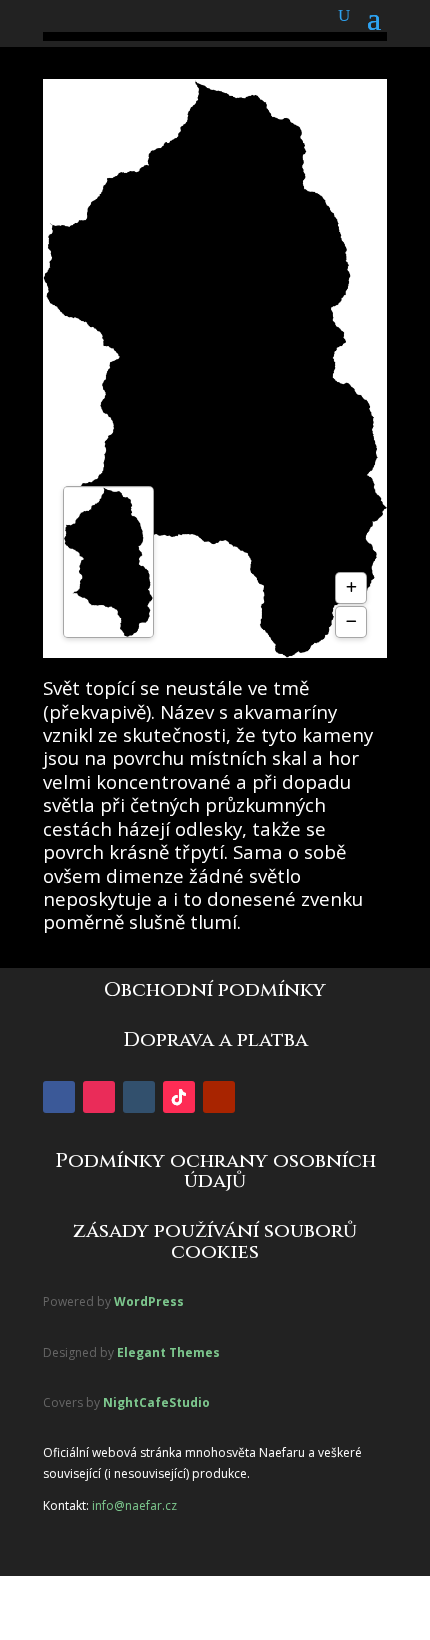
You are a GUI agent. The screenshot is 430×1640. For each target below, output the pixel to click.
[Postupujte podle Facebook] (59, 1097)
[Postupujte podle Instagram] (99, 1097)
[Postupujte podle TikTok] (179, 1097)
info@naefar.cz (134, 1505)
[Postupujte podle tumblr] (139, 1097)
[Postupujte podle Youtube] (219, 1097)
